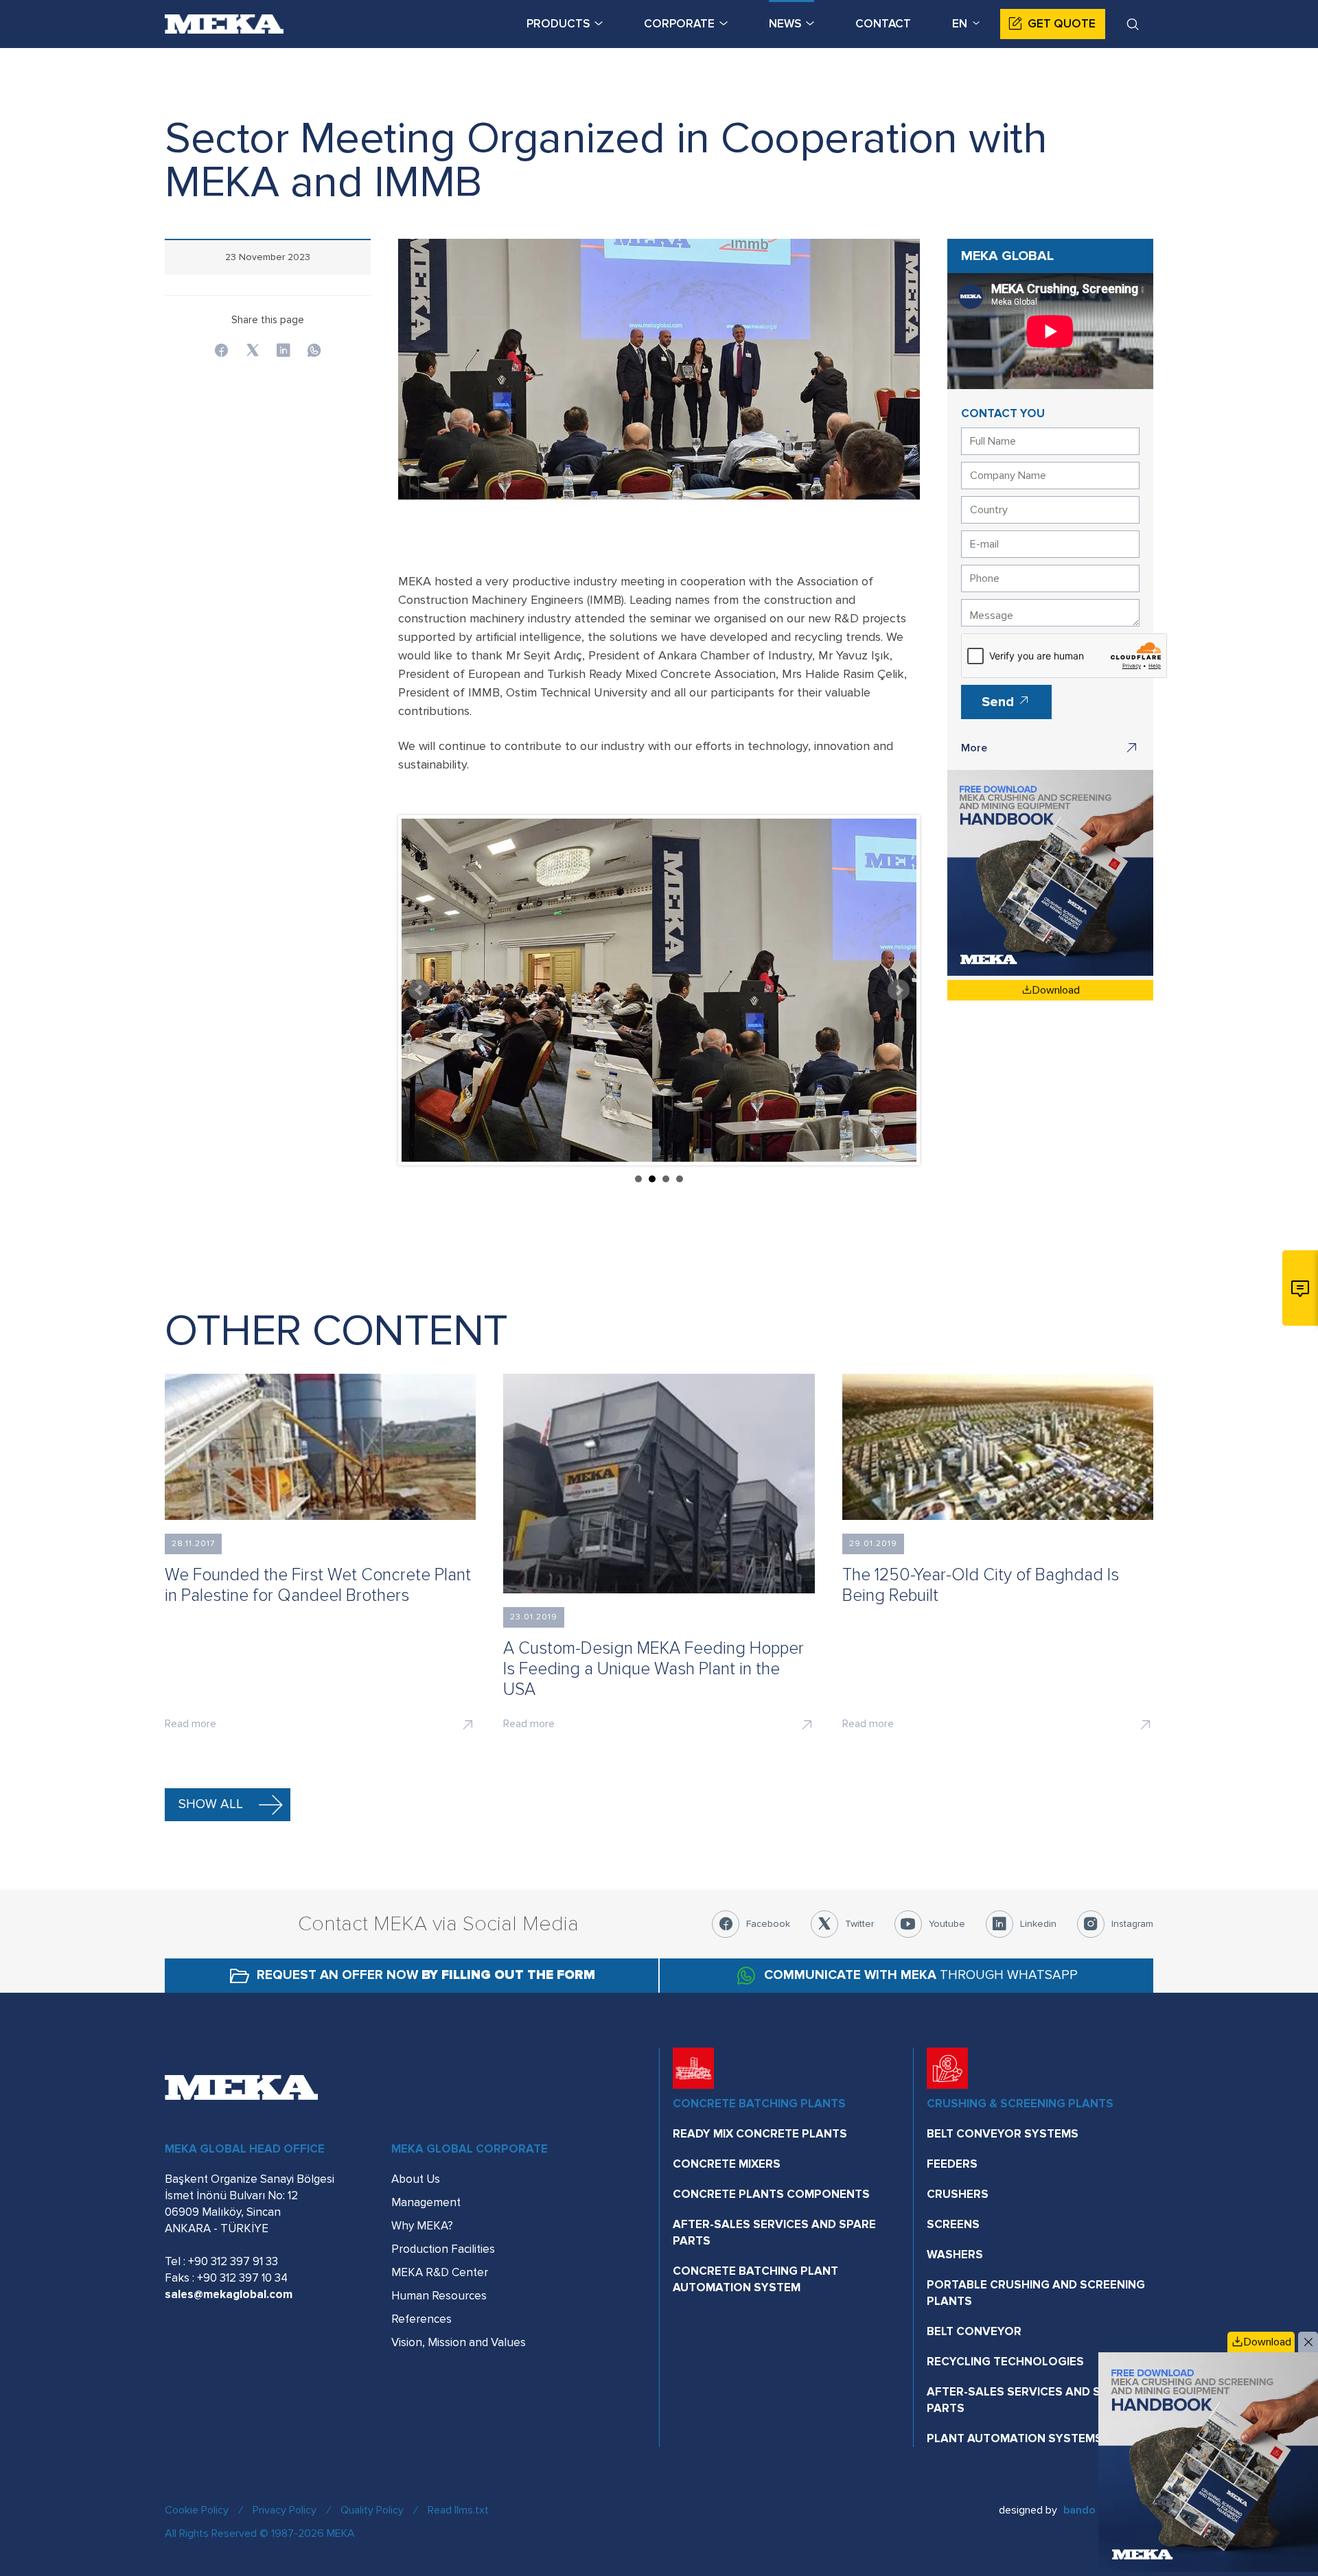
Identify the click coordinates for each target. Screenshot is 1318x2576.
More (974, 748)
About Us (416, 2179)
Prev (419, 990)
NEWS (785, 24)
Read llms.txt (458, 2510)
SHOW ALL (211, 1804)
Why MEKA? (422, 2226)
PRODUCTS (558, 24)
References (421, 2319)
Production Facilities (443, 2249)
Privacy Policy (285, 2510)
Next (899, 990)
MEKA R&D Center (440, 2272)
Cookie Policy (197, 2510)
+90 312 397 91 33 (233, 2261)
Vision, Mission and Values (459, 2342)
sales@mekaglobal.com (229, 2294)
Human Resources (439, 2296)
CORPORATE (679, 24)
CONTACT (883, 24)
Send (999, 702)
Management (426, 2202)
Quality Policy (372, 2510)
